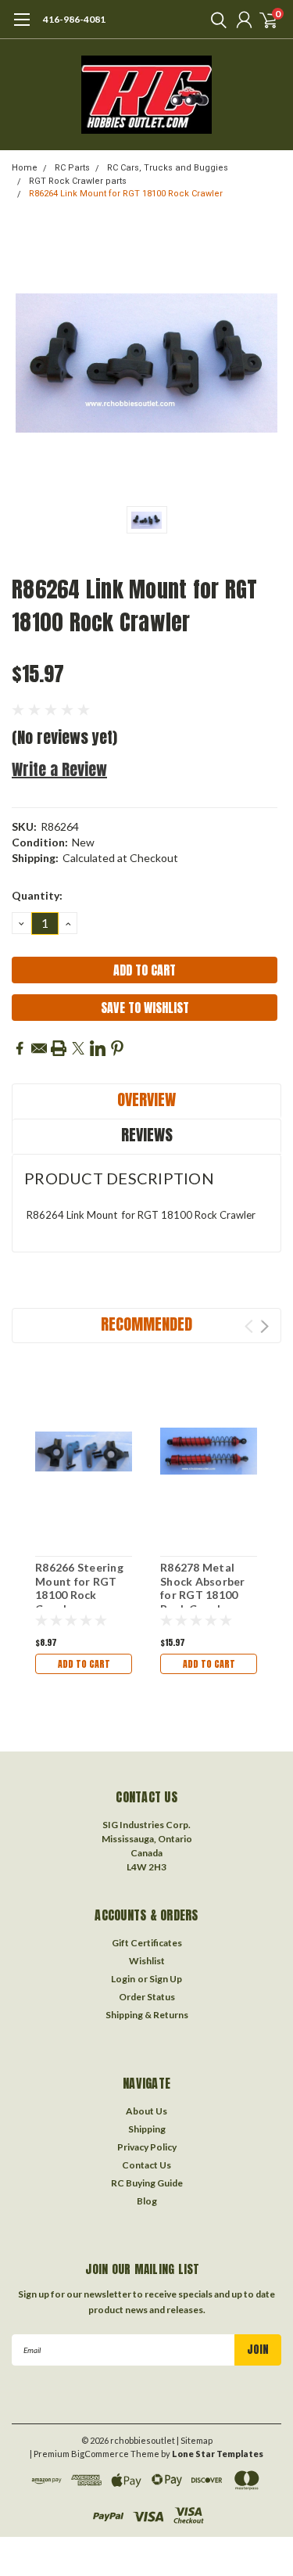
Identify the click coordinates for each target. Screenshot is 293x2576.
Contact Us (146, 2165)
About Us (146, 2111)
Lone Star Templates (218, 2454)
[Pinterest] (117, 1048)
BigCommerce (100, 2454)
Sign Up (166, 1979)
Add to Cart (84, 1664)
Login (123, 1979)
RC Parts (72, 168)
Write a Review (59, 769)
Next (264, 1326)
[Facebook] (20, 1048)
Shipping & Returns (147, 2015)
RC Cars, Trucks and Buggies (168, 168)
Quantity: (37, 895)
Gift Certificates (147, 1943)
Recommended (146, 1324)
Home (25, 168)
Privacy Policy (147, 2147)
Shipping (147, 2129)
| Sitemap (195, 2440)
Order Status (147, 1997)
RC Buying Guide (147, 2183)
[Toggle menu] (21, 27)
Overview (146, 1099)
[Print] (59, 1048)
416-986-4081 (74, 19)
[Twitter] (78, 1048)
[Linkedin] (98, 1048)
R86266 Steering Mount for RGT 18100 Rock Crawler (79, 1588)
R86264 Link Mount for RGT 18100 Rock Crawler (126, 194)
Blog (147, 2201)
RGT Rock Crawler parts (78, 181)
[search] (215, 20)
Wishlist (147, 1961)
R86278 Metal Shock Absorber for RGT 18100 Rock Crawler (203, 1588)
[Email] (39, 1048)
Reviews (147, 1135)
